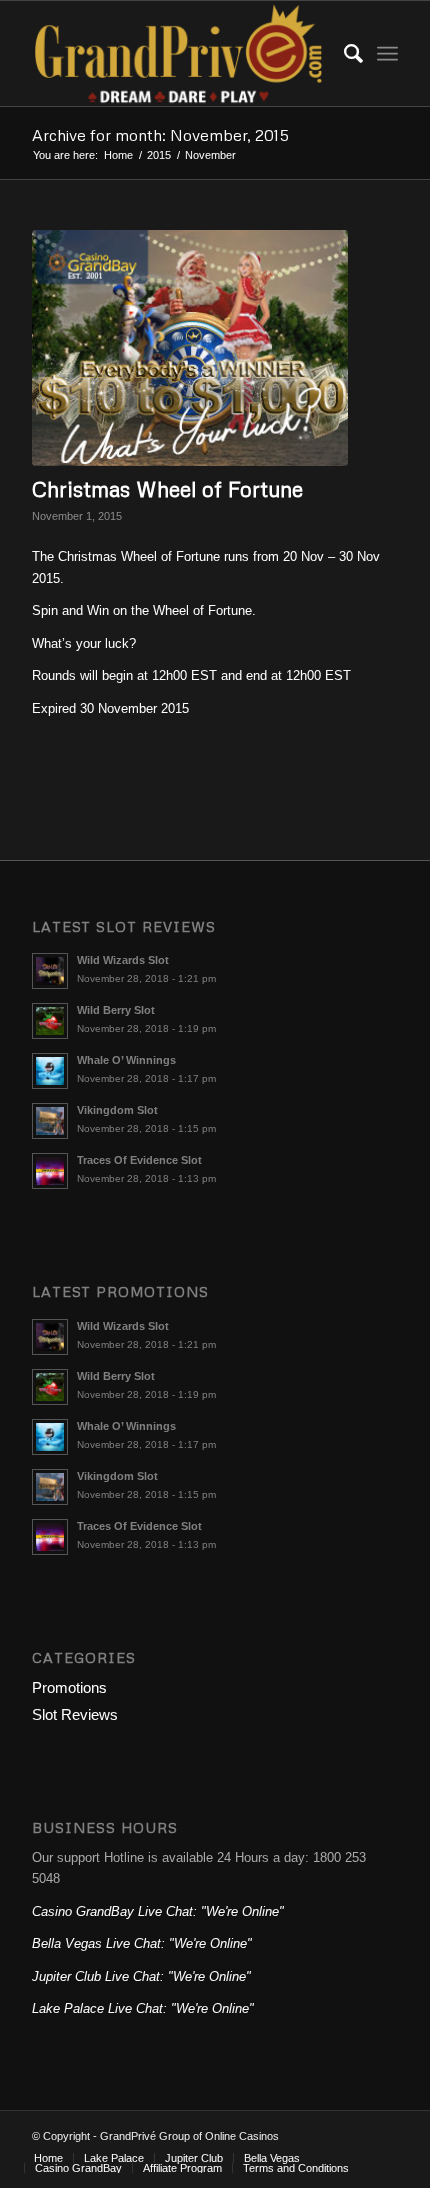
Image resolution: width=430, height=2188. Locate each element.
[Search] (343, 53)
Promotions (69, 1687)
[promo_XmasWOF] (190, 348)
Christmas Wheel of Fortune (167, 489)
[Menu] (387, 53)
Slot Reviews (75, 1714)
